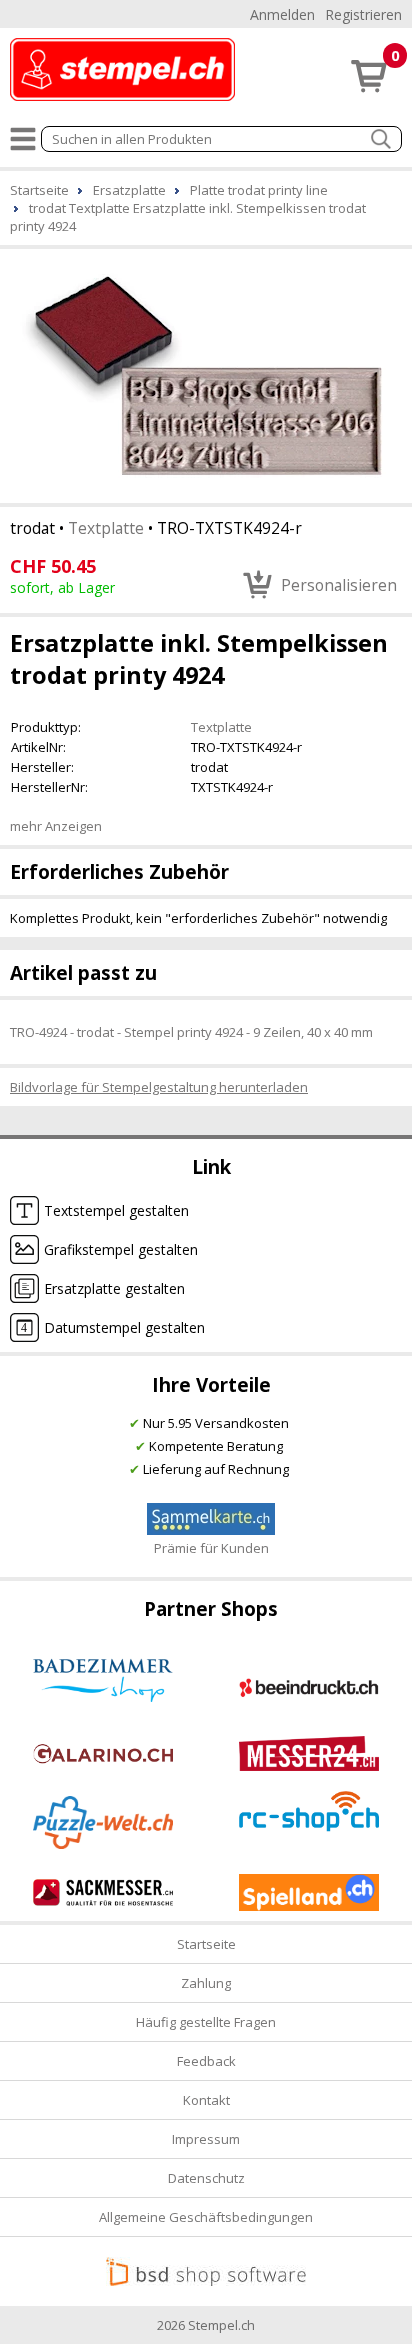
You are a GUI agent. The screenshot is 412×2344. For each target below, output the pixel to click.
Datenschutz (206, 2178)
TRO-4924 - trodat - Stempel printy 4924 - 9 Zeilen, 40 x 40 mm (191, 1032)
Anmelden (282, 14)
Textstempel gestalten (116, 1210)
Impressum (206, 2139)
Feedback (206, 2061)
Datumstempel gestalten (124, 1327)
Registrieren (363, 14)
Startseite (206, 1944)
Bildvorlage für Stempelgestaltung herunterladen (159, 1087)
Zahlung (206, 1983)
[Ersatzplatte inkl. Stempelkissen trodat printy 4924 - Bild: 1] (206, 374)
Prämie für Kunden (211, 1548)
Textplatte (106, 528)
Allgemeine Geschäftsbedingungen (206, 2217)
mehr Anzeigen (56, 826)
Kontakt (206, 2100)
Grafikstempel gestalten (121, 1249)
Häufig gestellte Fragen (206, 2022)
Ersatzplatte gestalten (114, 1288)
